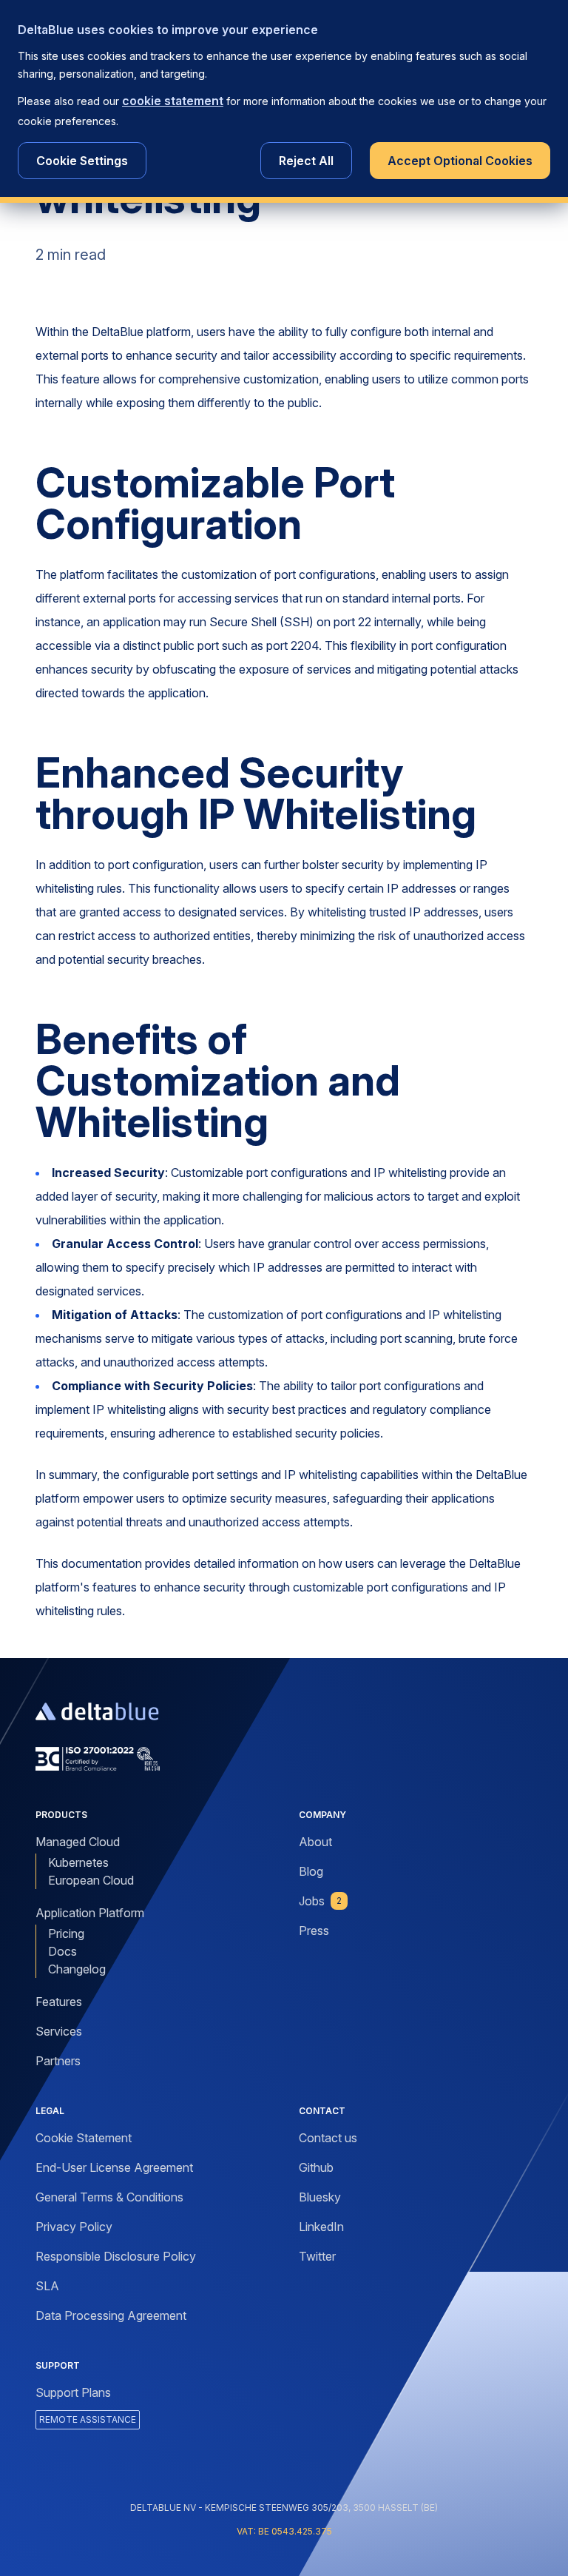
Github (316, 2167)
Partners (58, 2061)
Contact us (328, 2138)
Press (314, 1931)
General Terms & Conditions (109, 2197)
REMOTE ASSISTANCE (88, 2419)
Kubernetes (78, 1862)
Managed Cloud (78, 1842)
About (315, 1842)
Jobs (320, 1901)
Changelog (77, 1969)
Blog (311, 1871)
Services (59, 2031)
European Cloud (91, 1880)
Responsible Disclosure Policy (116, 2256)
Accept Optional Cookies (460, 161)
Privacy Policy (74, 2227)
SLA (47, 2286)
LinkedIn (321, 2227)
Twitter (317, 2256)
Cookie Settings (82, 161)
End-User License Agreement (114, 2167)
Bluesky (320, 2197)
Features (59, 2002)
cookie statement (173, 101)
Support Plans (73, 2392)
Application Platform (90, 1913)
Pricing (66, 1933)
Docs (62, 1951)
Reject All (306, 161)
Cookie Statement (84, 2138)
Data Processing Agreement (111, 2315)
